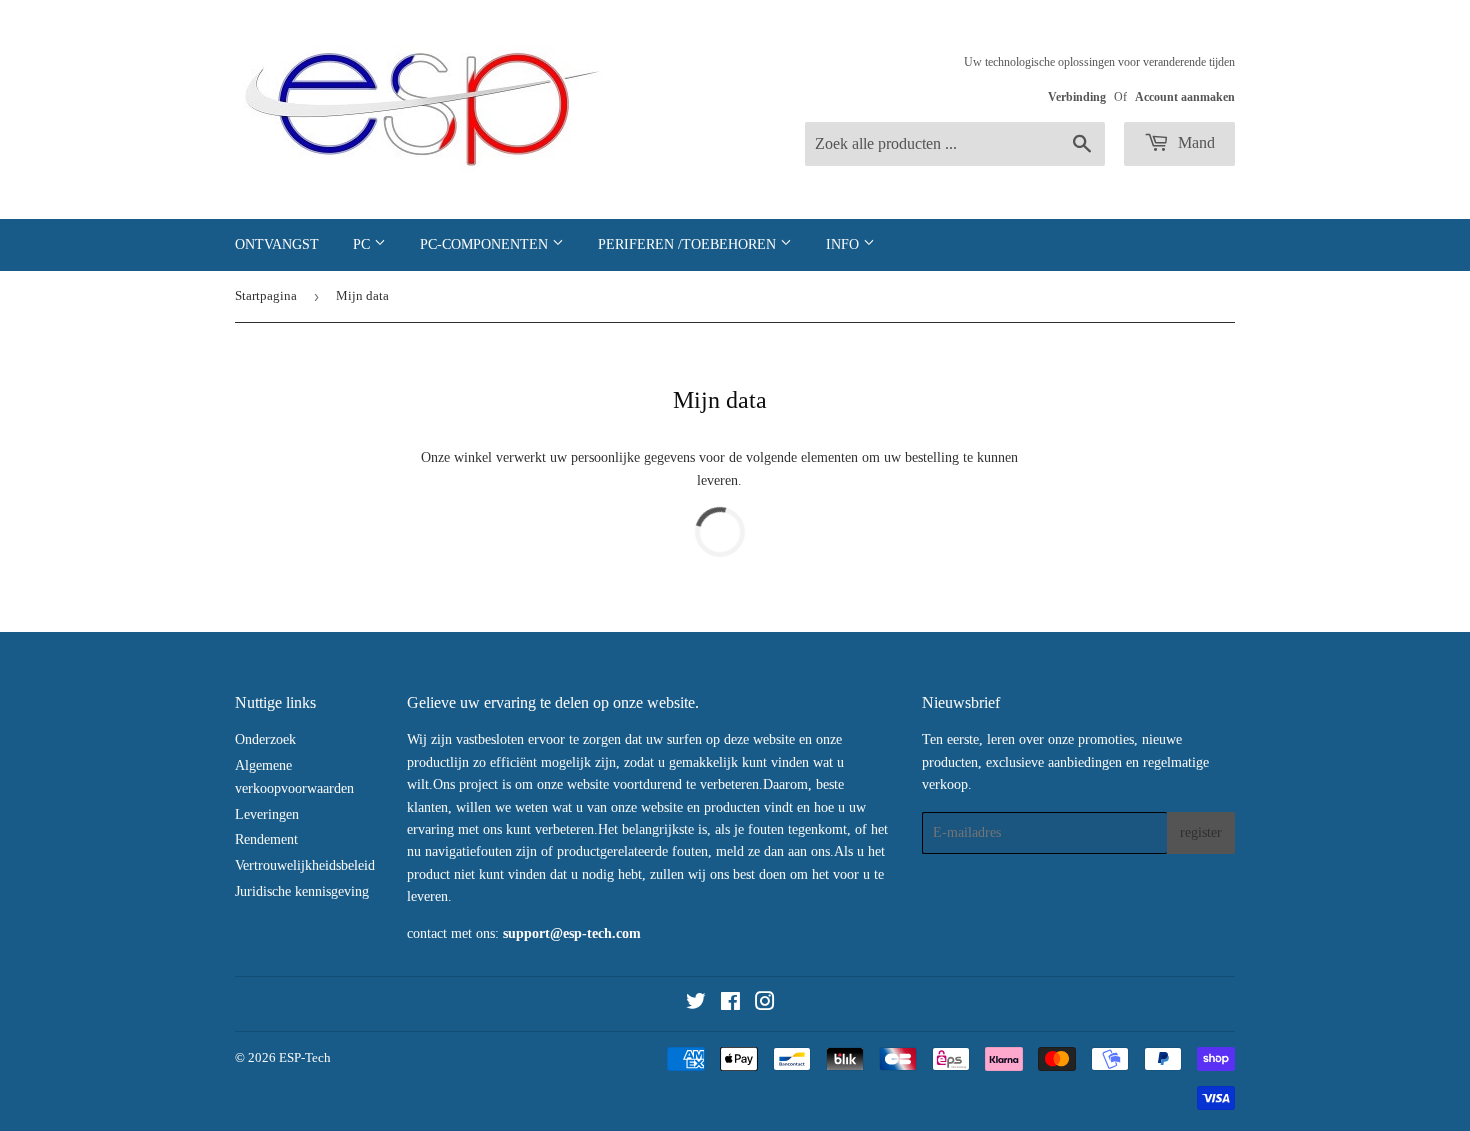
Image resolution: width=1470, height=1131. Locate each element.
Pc (363, 244)
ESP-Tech (305, 1057)
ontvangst (277, 244)
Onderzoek (265, 739)
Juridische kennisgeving (302, 891)
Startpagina (266, 295)
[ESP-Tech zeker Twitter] (696, 1004)
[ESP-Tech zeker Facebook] (730, 1004)
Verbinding (1077, 97)
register (1201, 832)
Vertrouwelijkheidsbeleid (305, 865)
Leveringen (267, 814)
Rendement (266, 839)
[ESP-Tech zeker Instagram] (765, 1004)
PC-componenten (486, 244)
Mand (1194, 142)
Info (844, 244)
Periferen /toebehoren (689, 244)
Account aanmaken (1185, 97)
